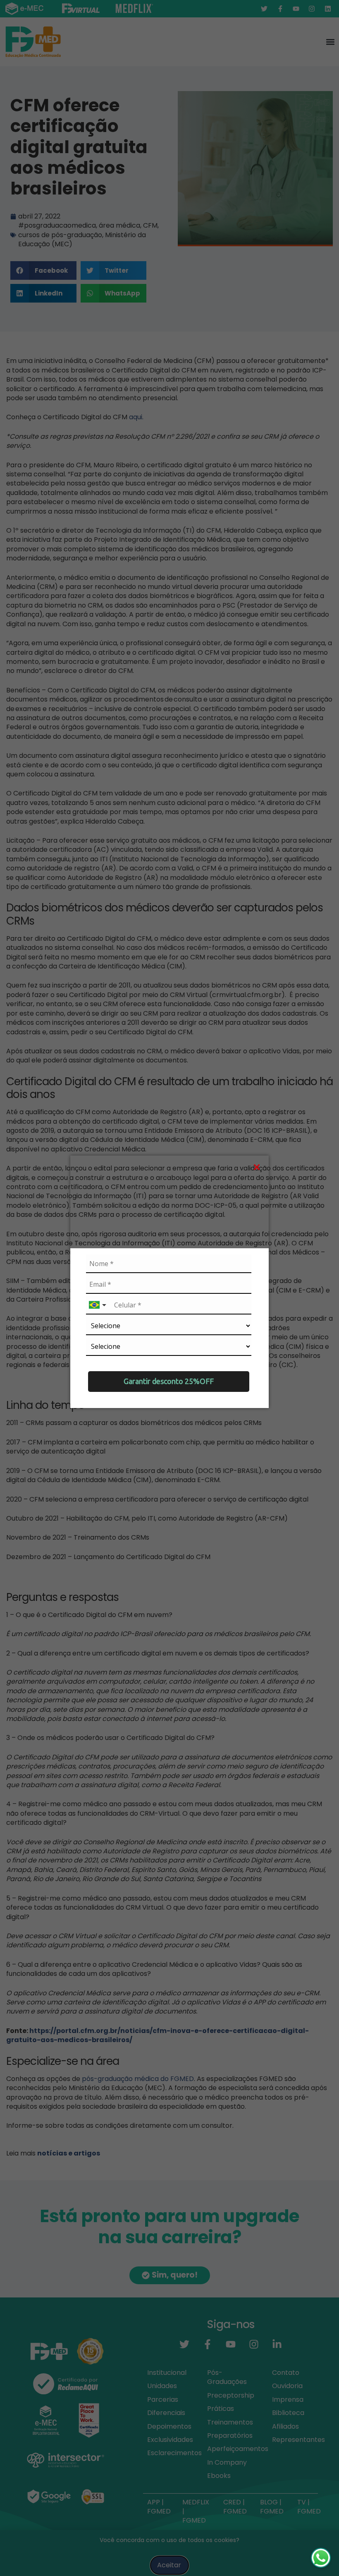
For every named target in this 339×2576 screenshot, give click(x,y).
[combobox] (98, 1305)
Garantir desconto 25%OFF (169, 1381)
